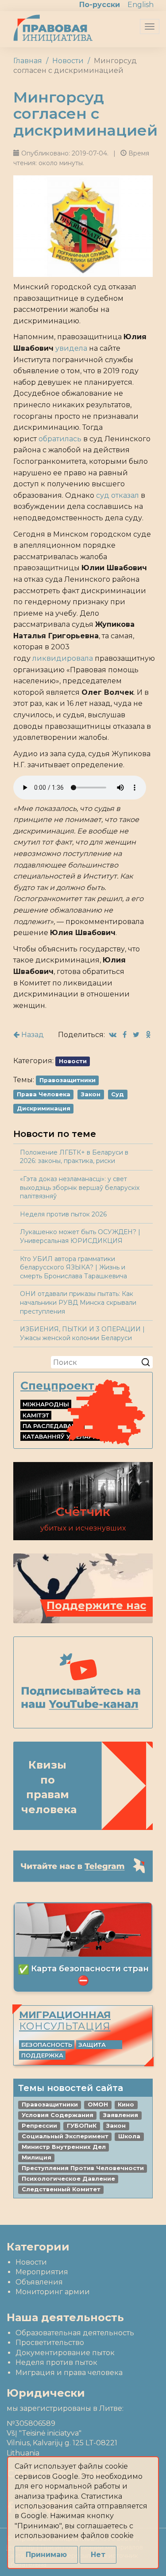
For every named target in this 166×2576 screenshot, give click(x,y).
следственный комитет (61, 2189)
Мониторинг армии (53, 2292)
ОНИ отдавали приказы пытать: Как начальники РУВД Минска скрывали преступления (78, 1302)
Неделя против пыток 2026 (63, 1214)
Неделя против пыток (56, 2362)
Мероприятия (42, 2272)
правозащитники (68, 1080)
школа (129, 2136)
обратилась (60, 439)
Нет (98, 2555)
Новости (68, 61)
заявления (121, 2115)
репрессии (39, 2126)
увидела (71, 348)
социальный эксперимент (65, 2136)
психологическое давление (68, 2179)
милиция (37, 2157)
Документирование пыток (65, 2353)
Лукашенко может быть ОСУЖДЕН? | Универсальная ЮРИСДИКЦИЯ (80, 1236)
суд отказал (118, 495)
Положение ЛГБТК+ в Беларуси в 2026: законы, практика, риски (74, 1157)
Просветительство (50, 2343)
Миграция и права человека (69, 2373)
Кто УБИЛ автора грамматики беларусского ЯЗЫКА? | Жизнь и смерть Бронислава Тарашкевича (73, 1267)
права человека (44, 1094)
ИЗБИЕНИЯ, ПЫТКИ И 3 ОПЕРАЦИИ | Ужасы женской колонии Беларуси (82, 1333)
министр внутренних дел (64, 2147)
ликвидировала (63, 658)
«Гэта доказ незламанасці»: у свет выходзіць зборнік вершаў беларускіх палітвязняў (80, 1188)
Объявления (39, 2282)
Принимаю (46, 2555)
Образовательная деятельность (75, 2333)
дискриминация (44, 1108)
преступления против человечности (83, 2168)
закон (91, 1094)
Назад (32, 1035)
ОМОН (98, 2104)
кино (126, 2104)
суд (118, 1094)
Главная (28, 61)
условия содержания (58, 2115)
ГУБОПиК (82, 2126)
